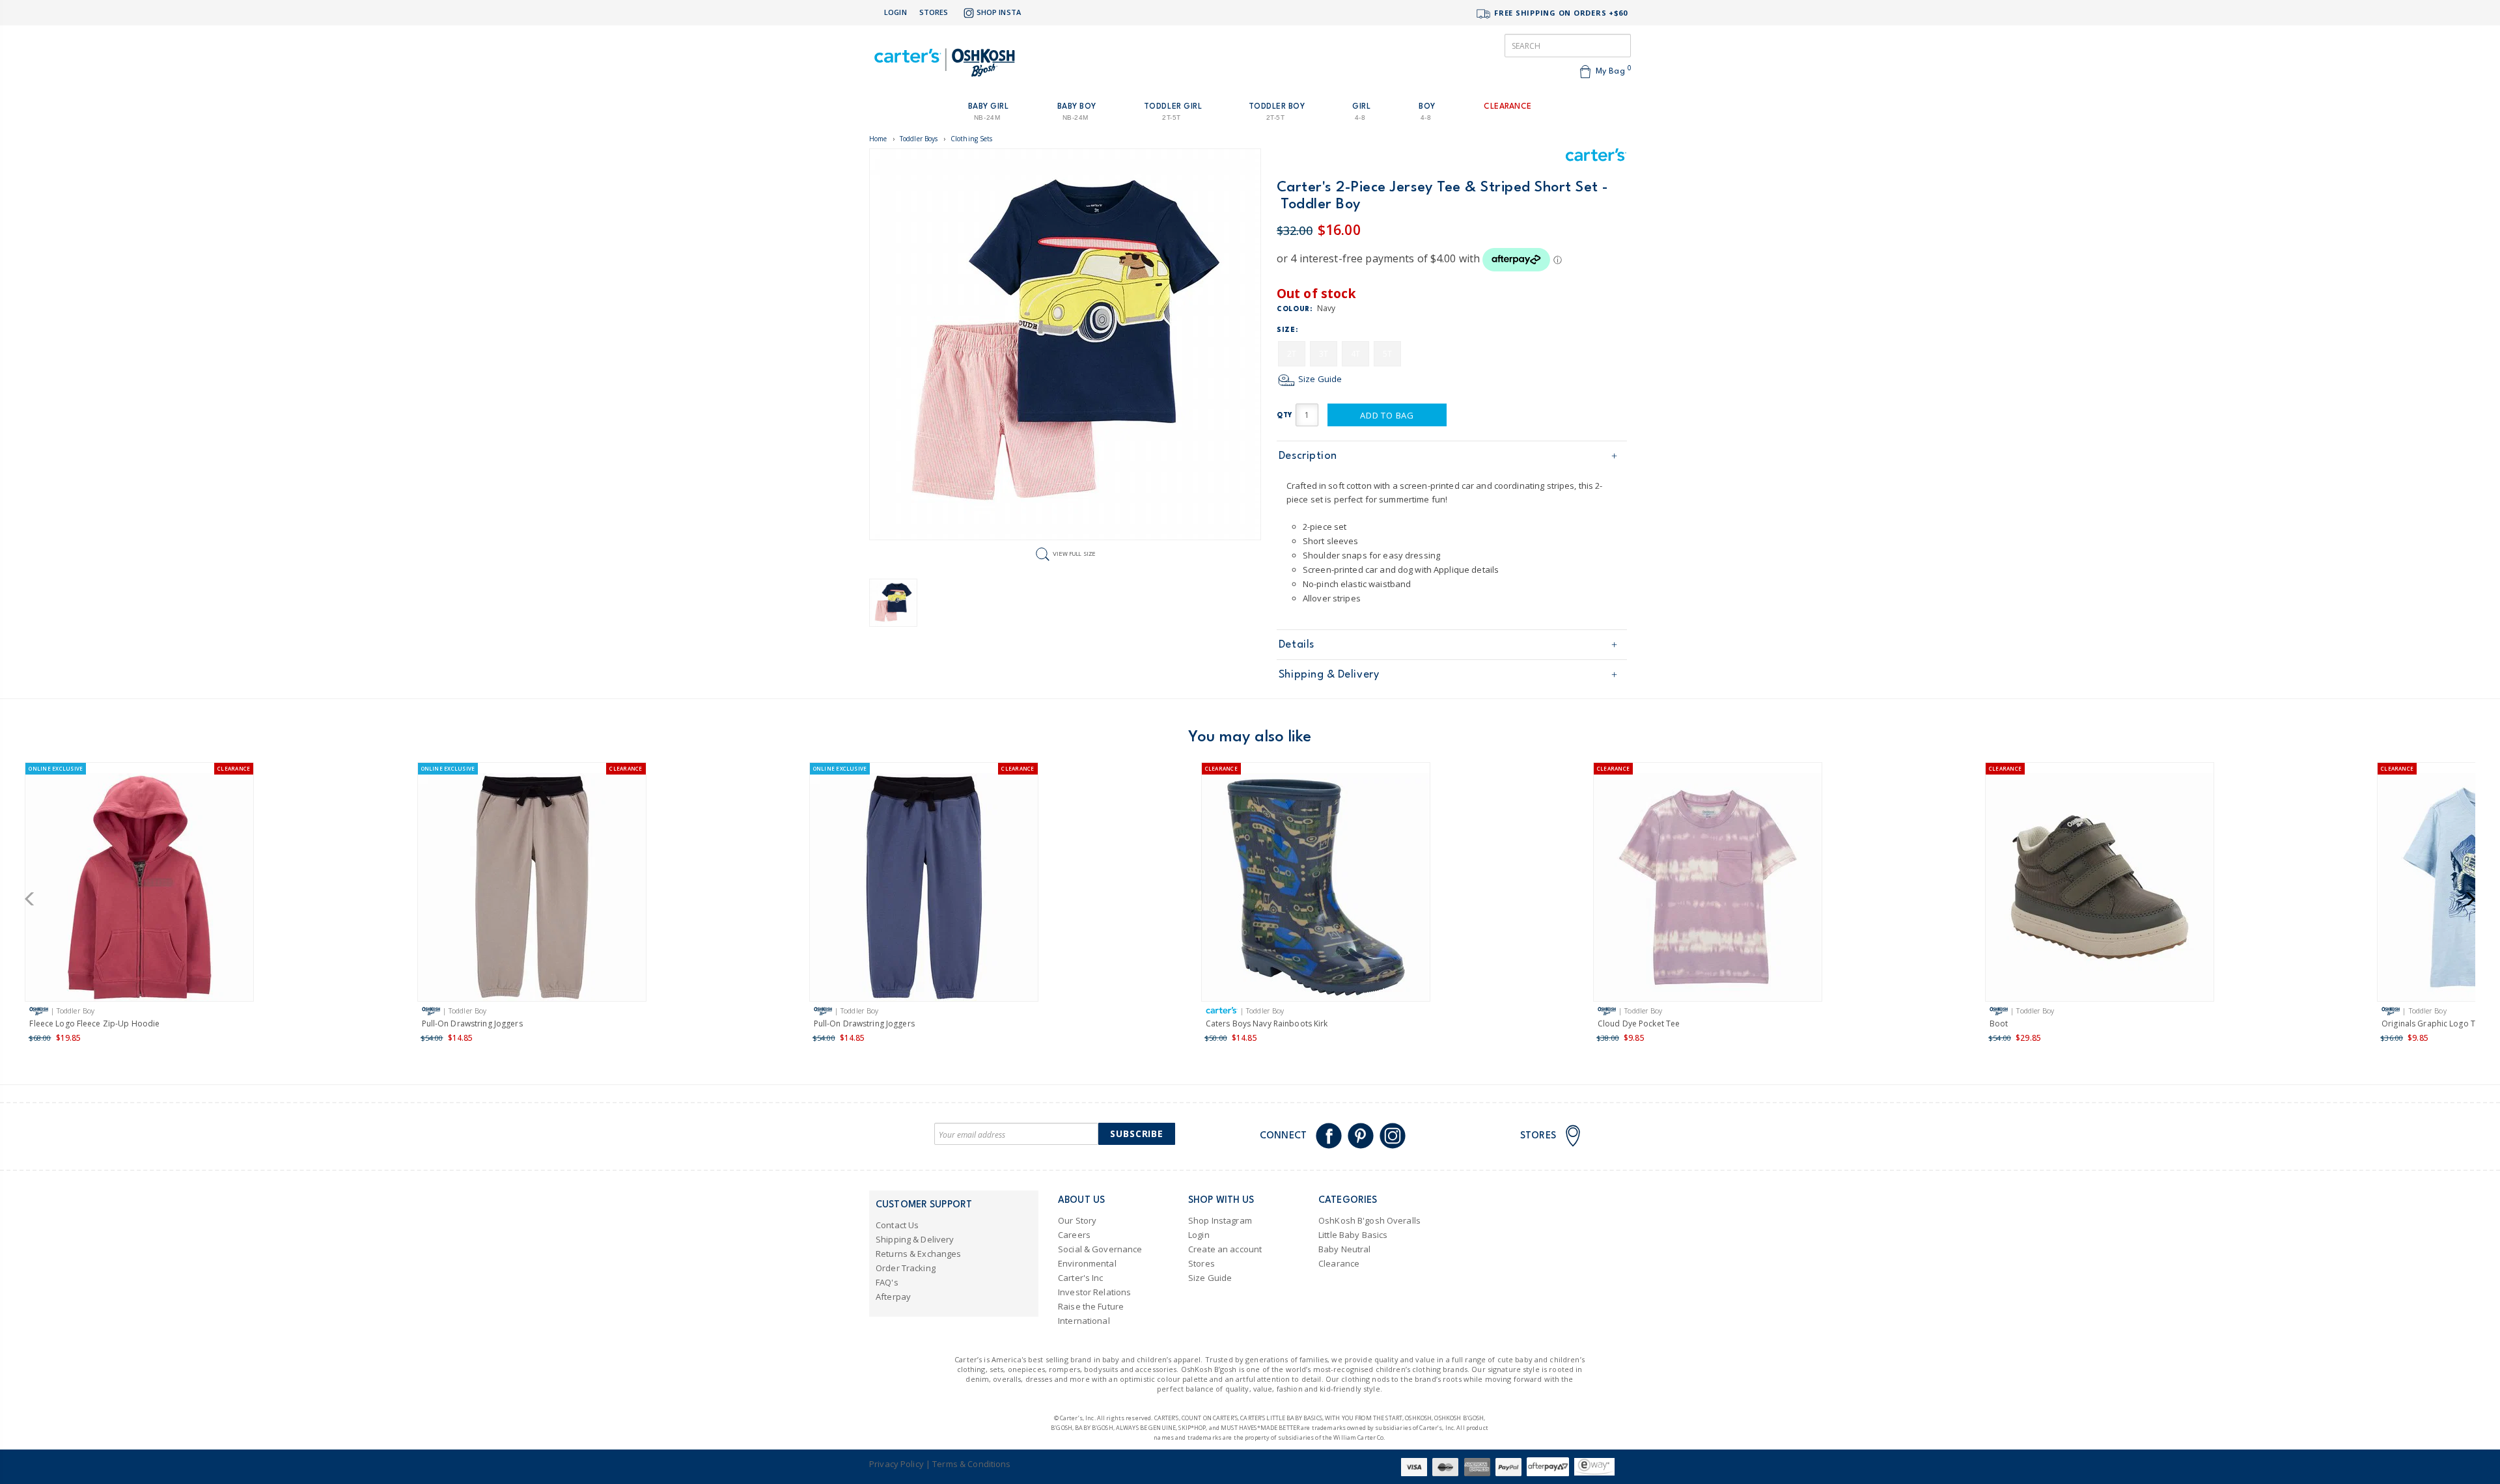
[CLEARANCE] (1316, 890)
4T (1355, 354)
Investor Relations (1094, 1292)
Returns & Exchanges (918, 1254)
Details (1297, 645)
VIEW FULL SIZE (1074, 554)
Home (878, 139)
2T (1292, 354)
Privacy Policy (896, 1464)
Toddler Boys (919, 139)
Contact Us (897, 1225)
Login (896, 12)
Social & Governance (1100, 1249)
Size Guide (1319, 379)
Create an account (1225, 1249)
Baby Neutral (1345, 1249)
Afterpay (893, 1297)
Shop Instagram (1220, 1220)
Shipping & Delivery (1329, 675)
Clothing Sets (972, 139)
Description (1308, 456)
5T (1387, 354)
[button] (34, 899)
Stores (934, 12)
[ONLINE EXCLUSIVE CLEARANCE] (139, 890)
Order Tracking (906, 1268)
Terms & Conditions (971, 1464)
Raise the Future (1091, 1306)
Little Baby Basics (1353, 1235)
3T (1324, 354)
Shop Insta (999, 12)
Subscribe (1137, 1134)
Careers (1074, 1235)
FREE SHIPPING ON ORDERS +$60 (1560, 13)
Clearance (1339, 1263)
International (1084, 1321)
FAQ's (887, 1282)
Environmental (1087, 1263)
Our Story (1077, 1220)
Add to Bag (1387, 415)
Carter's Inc (1081, 1278)
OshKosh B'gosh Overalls (1369, 1220)
